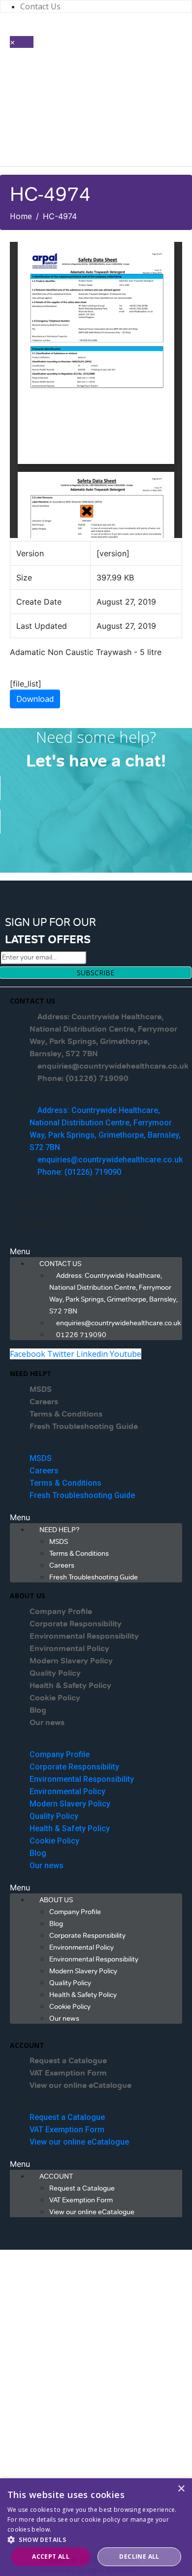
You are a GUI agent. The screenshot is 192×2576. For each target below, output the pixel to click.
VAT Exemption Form (68, 2073)
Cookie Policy (55, 1698)
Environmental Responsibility (84, 1636)
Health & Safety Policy (70, 1686)
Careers (44, 1402)
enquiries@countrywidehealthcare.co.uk (113, 1066)
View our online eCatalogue (80, 2085)
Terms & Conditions (66, 1414)
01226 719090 (81, 1335)
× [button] (181, 2489)
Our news (47, 1723)
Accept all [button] (51, 2557)
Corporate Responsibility (76, 1624)
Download (35, 699)
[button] (96, 1098)
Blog (38, 1710)
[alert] (96, 2527)
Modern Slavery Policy (71, 1661)
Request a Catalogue (68, 2061)
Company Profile (61, 1612)
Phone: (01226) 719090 (83, 1078)
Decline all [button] (139, 2557)
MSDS (41, 1389)
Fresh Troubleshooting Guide (84, 1426)
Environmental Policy (69, 1649)
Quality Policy (55, 1673)
